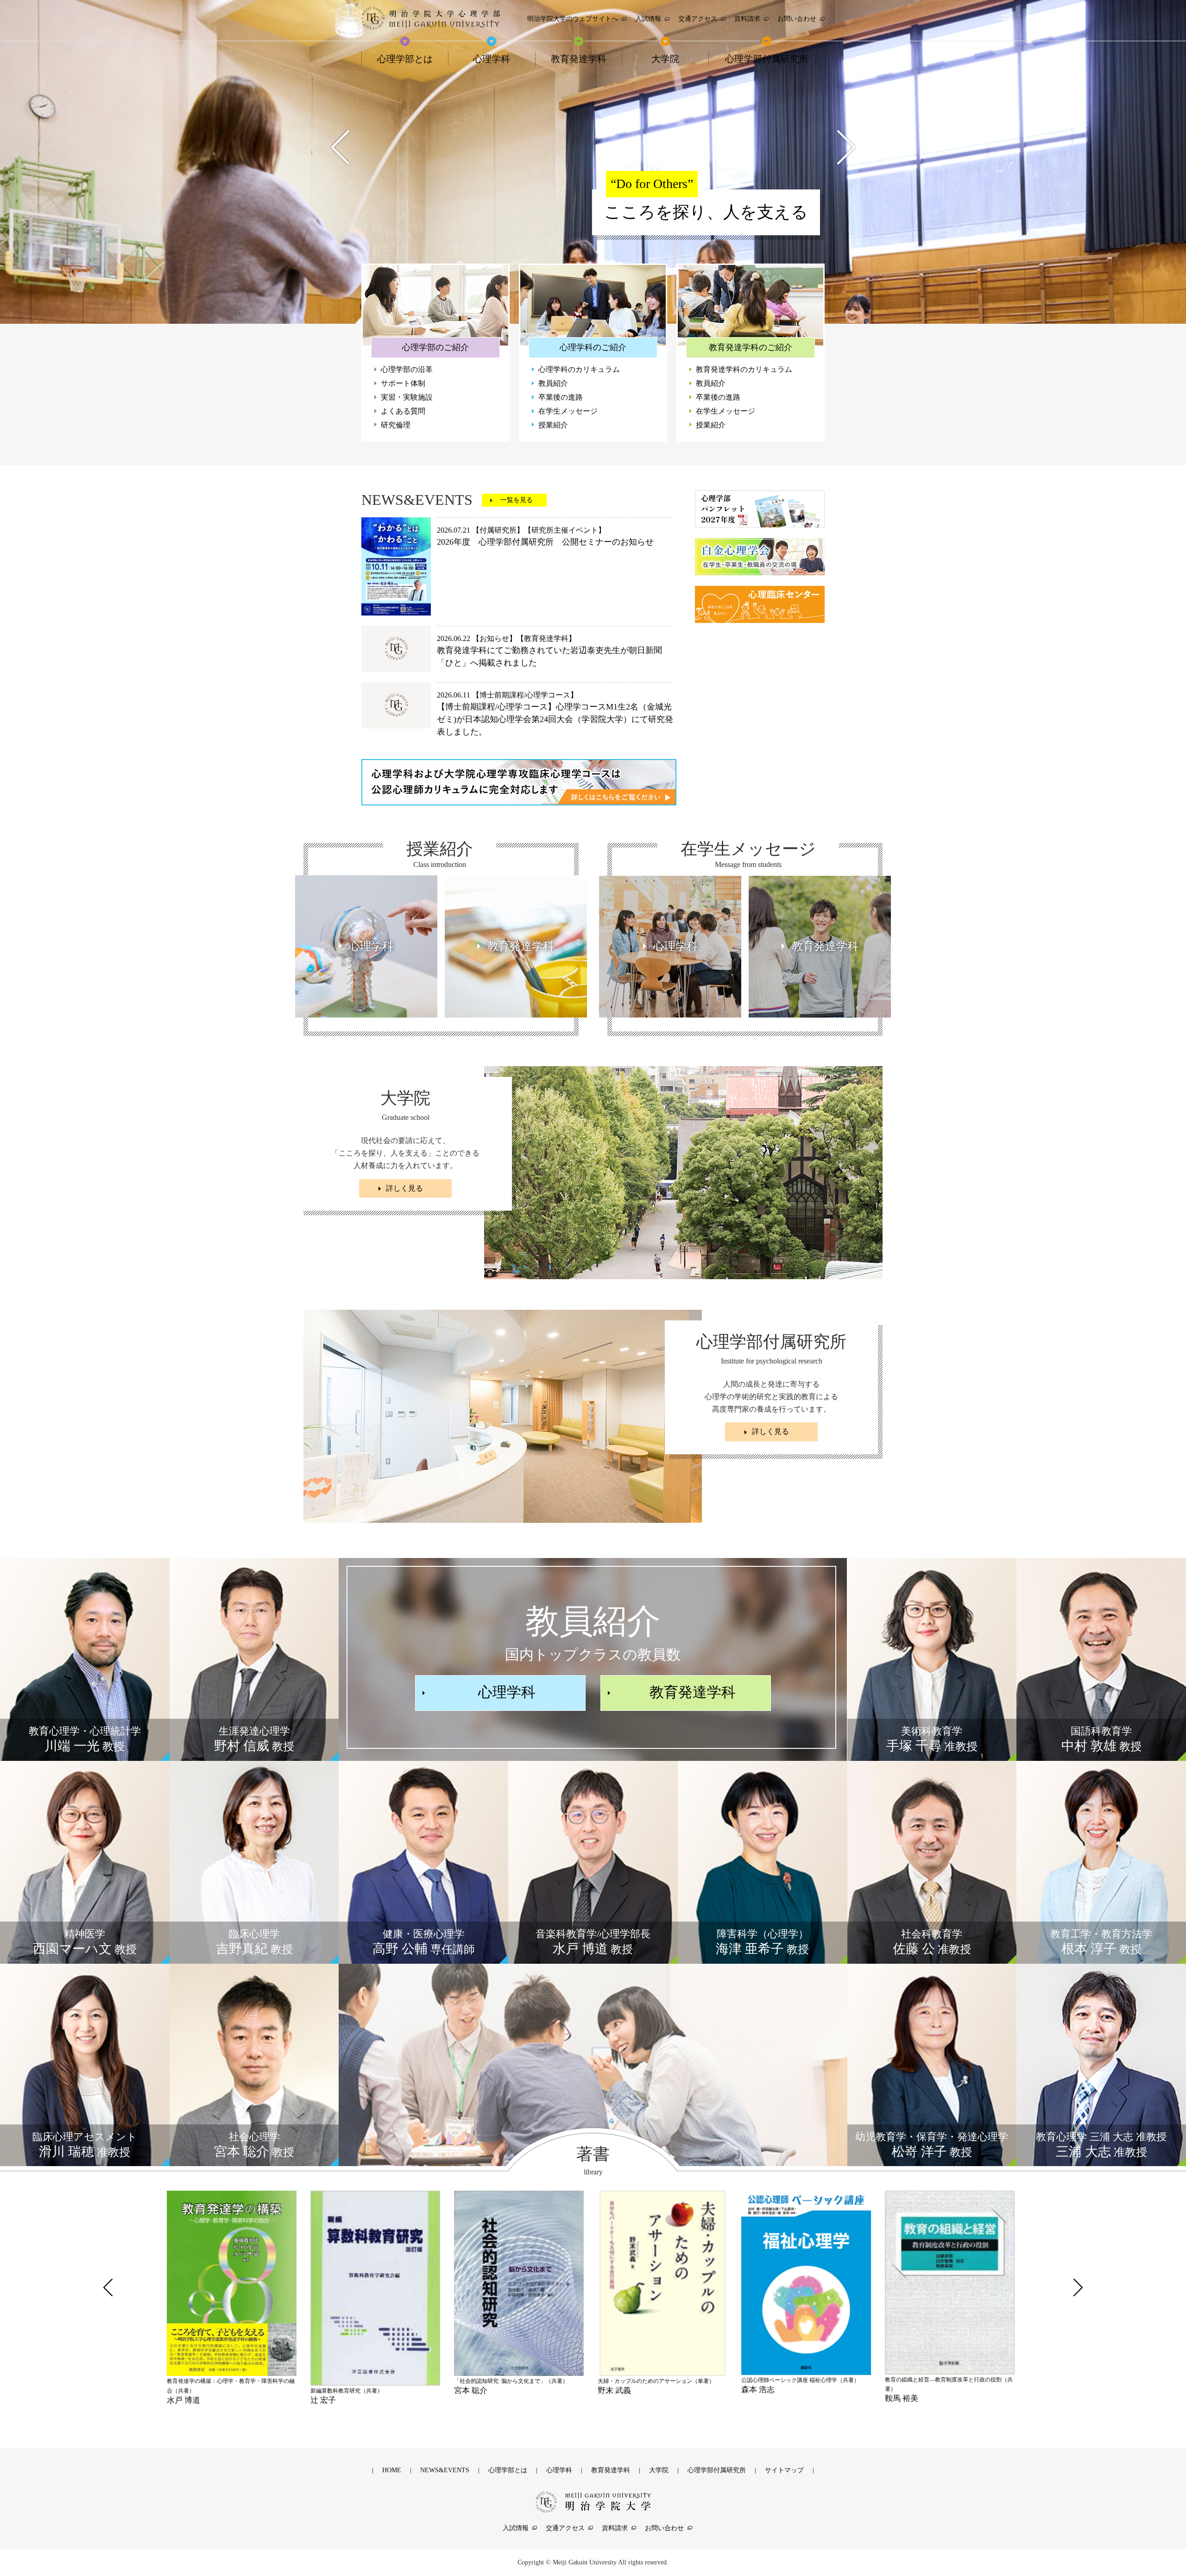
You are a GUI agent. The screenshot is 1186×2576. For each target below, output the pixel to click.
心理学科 (507, 1692)
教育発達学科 (693, 1692)
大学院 (659, 2470)
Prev (340, 147)
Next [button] (1078, 2287)
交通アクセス (565, 2528)
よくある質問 (403, 411)
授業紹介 (553, 425)
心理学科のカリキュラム (579, 369)
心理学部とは (508, 2470)
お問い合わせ (664, 2528)
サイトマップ (784, 2470)
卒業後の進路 (561, 397)
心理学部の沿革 (407, 369)
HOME (392, 2470)
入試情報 (516, 2528)
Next (846, 147)
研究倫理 (396, 425)
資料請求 (615, 2528)
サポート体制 (403, 383)
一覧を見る (517, 500)
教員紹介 (553, 383)
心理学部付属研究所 (717, 2470)
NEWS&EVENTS (445, 2470)
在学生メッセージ (568, 411)
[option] (234, 2293)
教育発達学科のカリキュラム (744, 369)
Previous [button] (108, 2287)
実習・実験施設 (407, 397)
